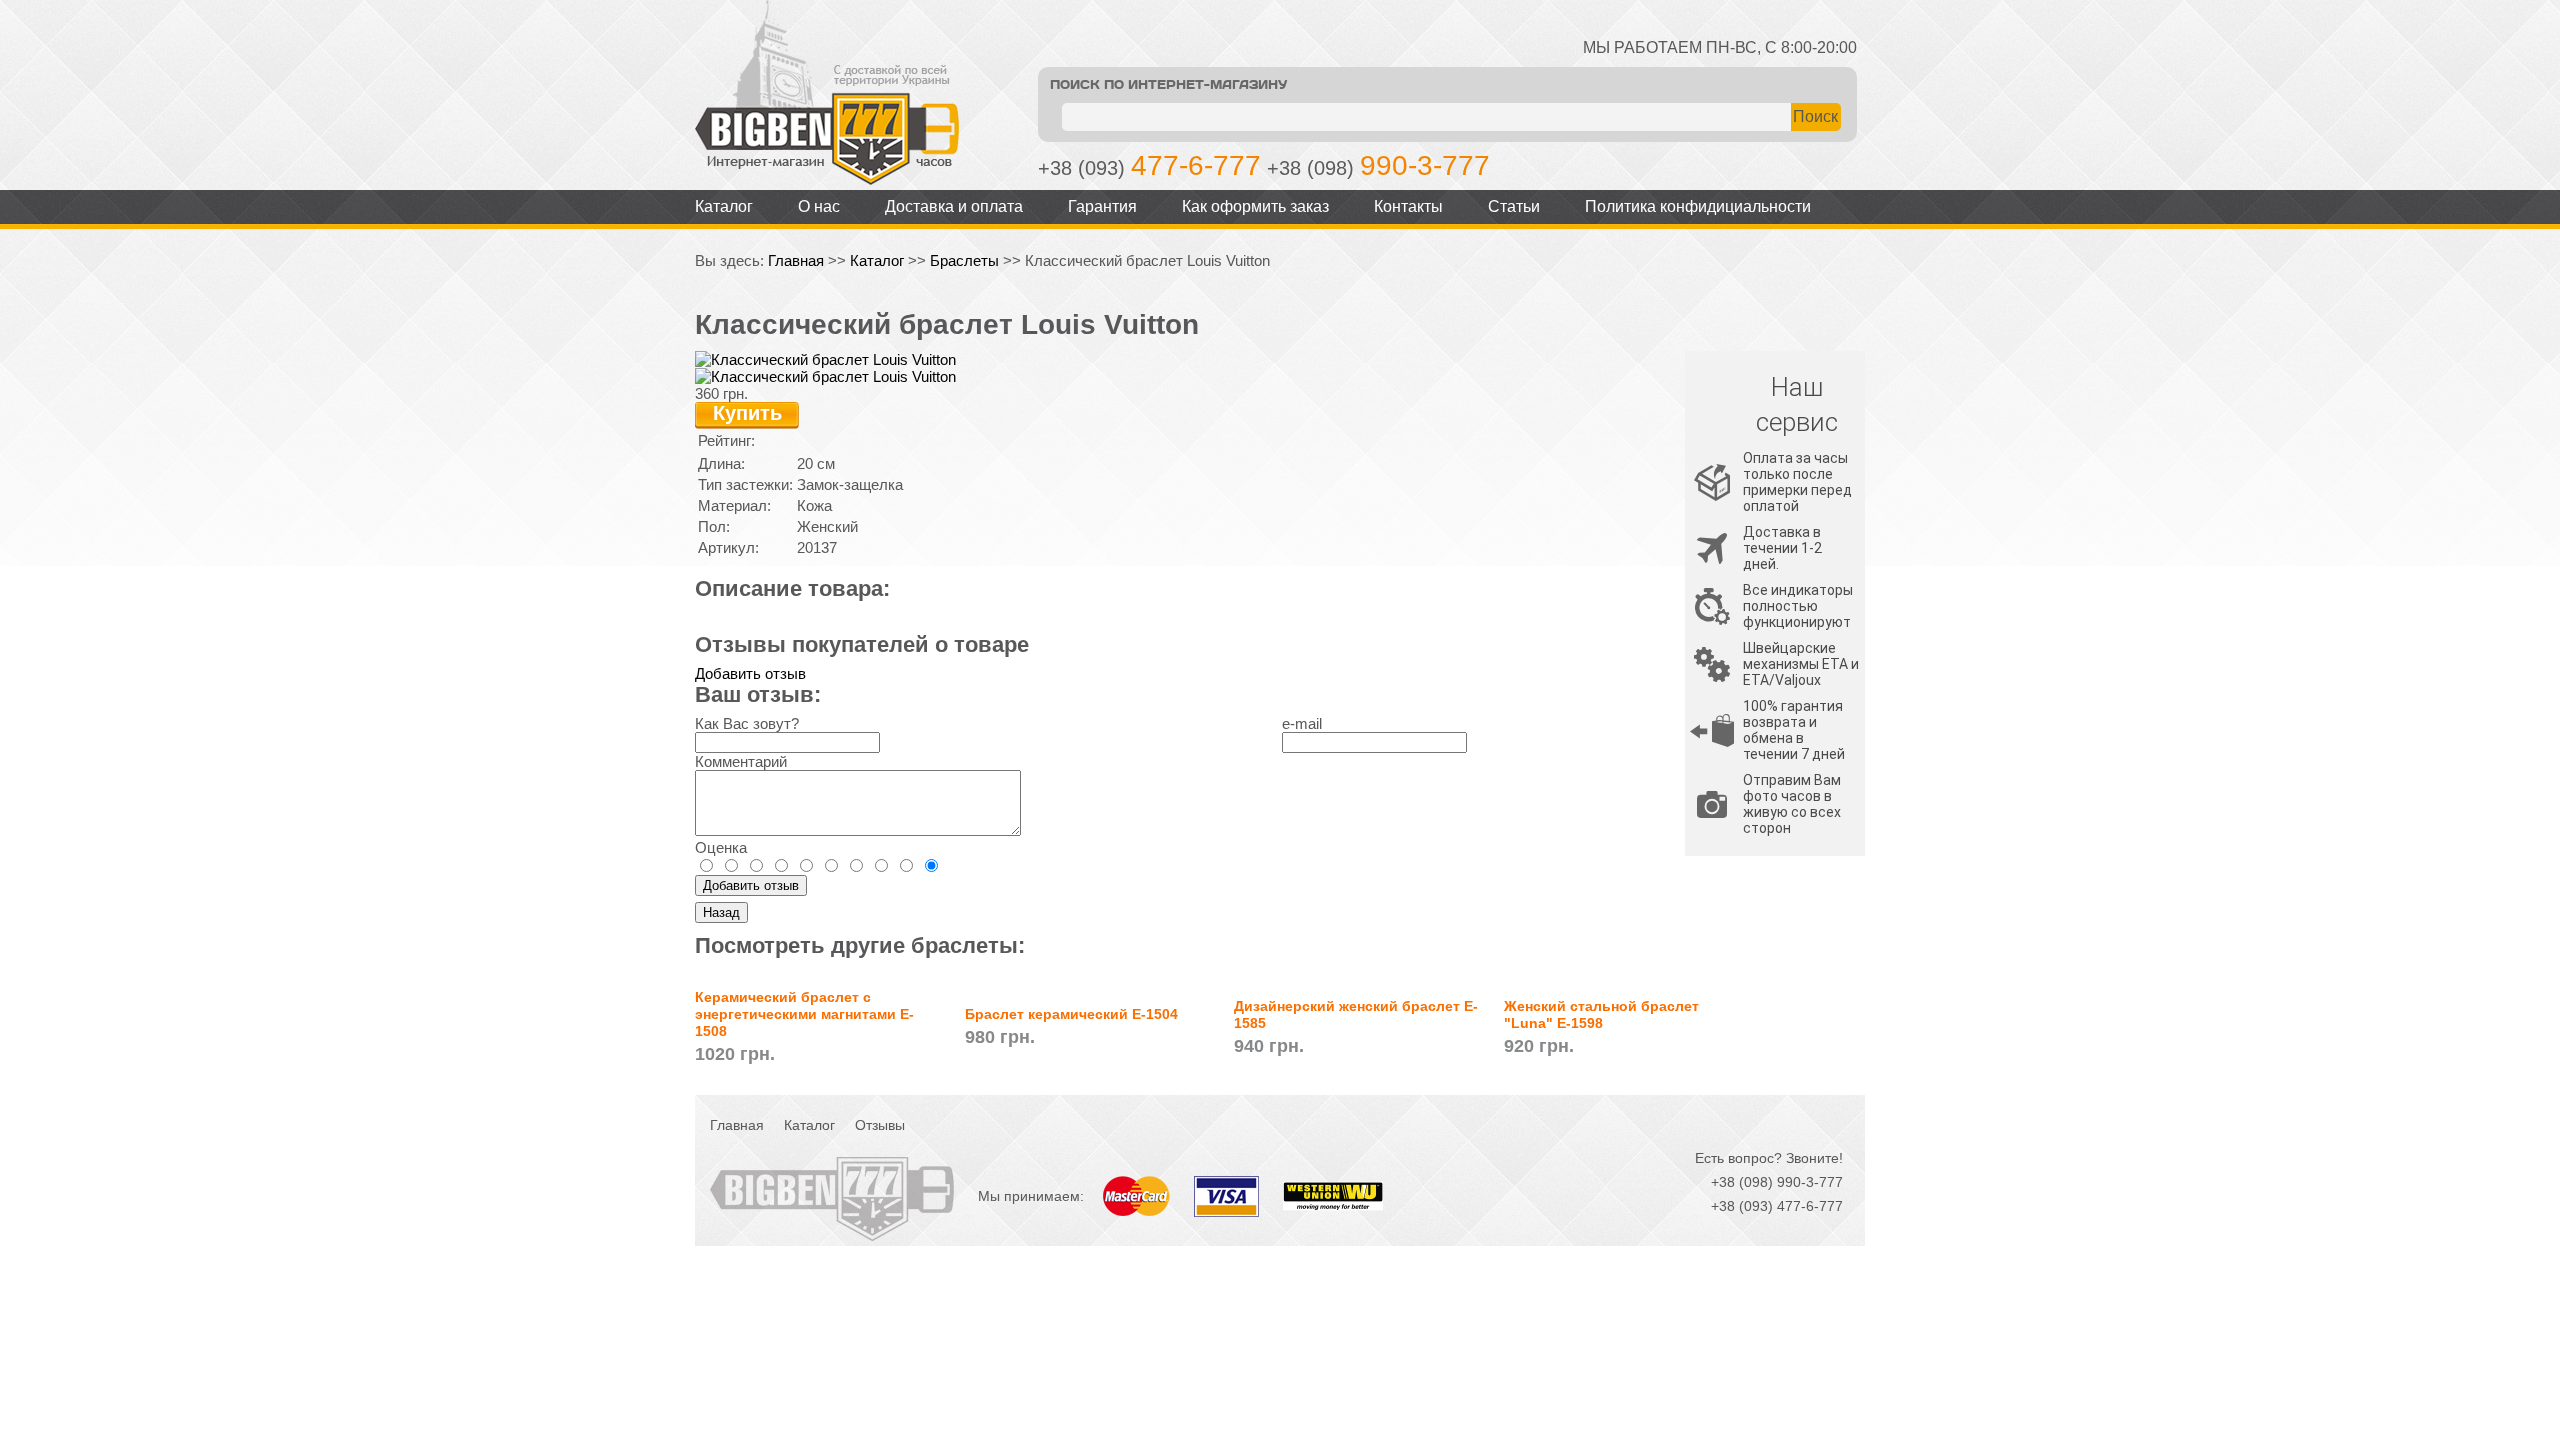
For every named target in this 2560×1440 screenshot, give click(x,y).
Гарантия (1102, 206)
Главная (796, 260)
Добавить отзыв (750, 673)
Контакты (1408, 206)
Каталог (724, 206)
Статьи (1514, 206)
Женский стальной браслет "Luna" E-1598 (1601, 1014)
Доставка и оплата (954, 206)
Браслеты (964, 260)
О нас (819, 206)
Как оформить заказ (1255, 206)
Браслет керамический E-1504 (1071, 1014)
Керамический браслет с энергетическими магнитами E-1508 (804, 1014)
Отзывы (880, 1125)
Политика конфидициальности (1698, 206)
